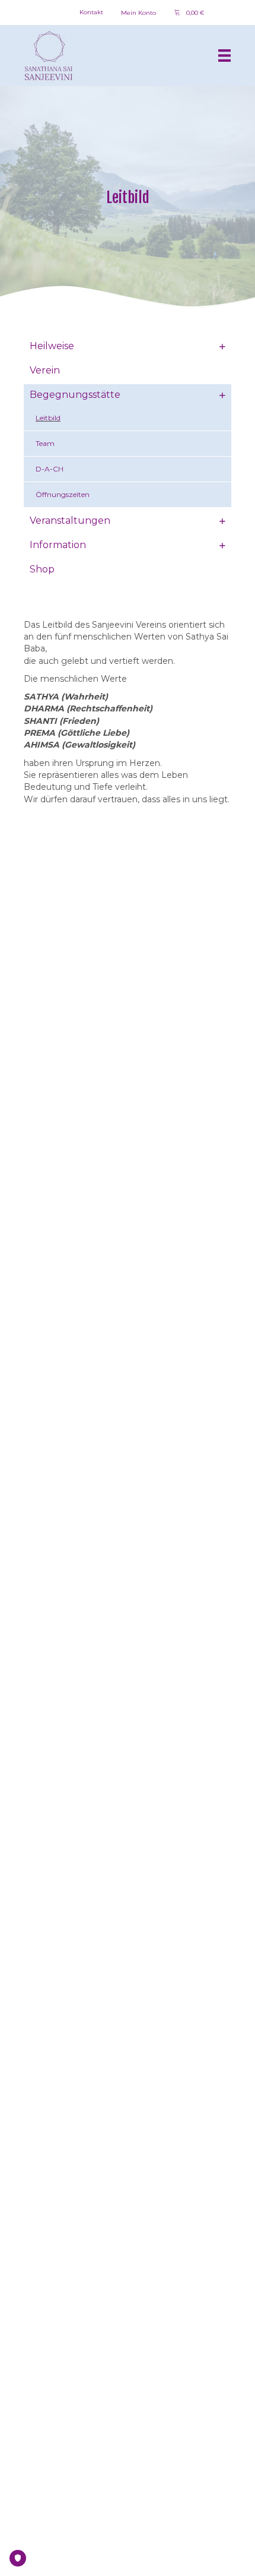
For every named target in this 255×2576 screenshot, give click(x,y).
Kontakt (91, 12)
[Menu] (224, 56)
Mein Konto (138, 13)
